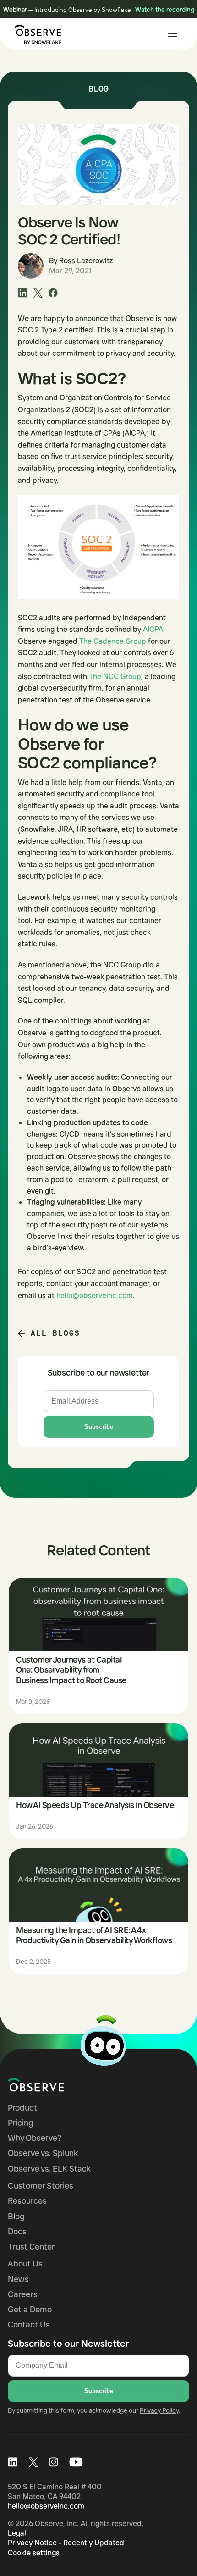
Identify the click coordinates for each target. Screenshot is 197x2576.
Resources (27, 2201)
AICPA (153, 629)
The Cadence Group (113, 641)
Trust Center (31, 2247)
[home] (36, 34)
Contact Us (29, 2324)
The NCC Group (115, 676)
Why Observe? (35, 2138)
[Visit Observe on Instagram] (54, 2462)
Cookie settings (34, 2553)
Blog (16, 2216)
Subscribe (99, 1427)
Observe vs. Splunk (43, 2153)
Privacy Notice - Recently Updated (66, 2543)
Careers (23, 2294)
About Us (25, 2264)
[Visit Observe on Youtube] (76, 2462)
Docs (17, 2231)
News (18, 2279)
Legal (17, 2533)
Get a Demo (30, 2309)
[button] (173, 35)
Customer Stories (41, 2186)
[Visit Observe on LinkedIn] (13, 2462)
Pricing (21, 2123)
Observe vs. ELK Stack (49, 2169)
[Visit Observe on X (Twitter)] (33, 2462)
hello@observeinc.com (95, 1295)
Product (22, 2108)
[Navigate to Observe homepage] (52, 2085)
